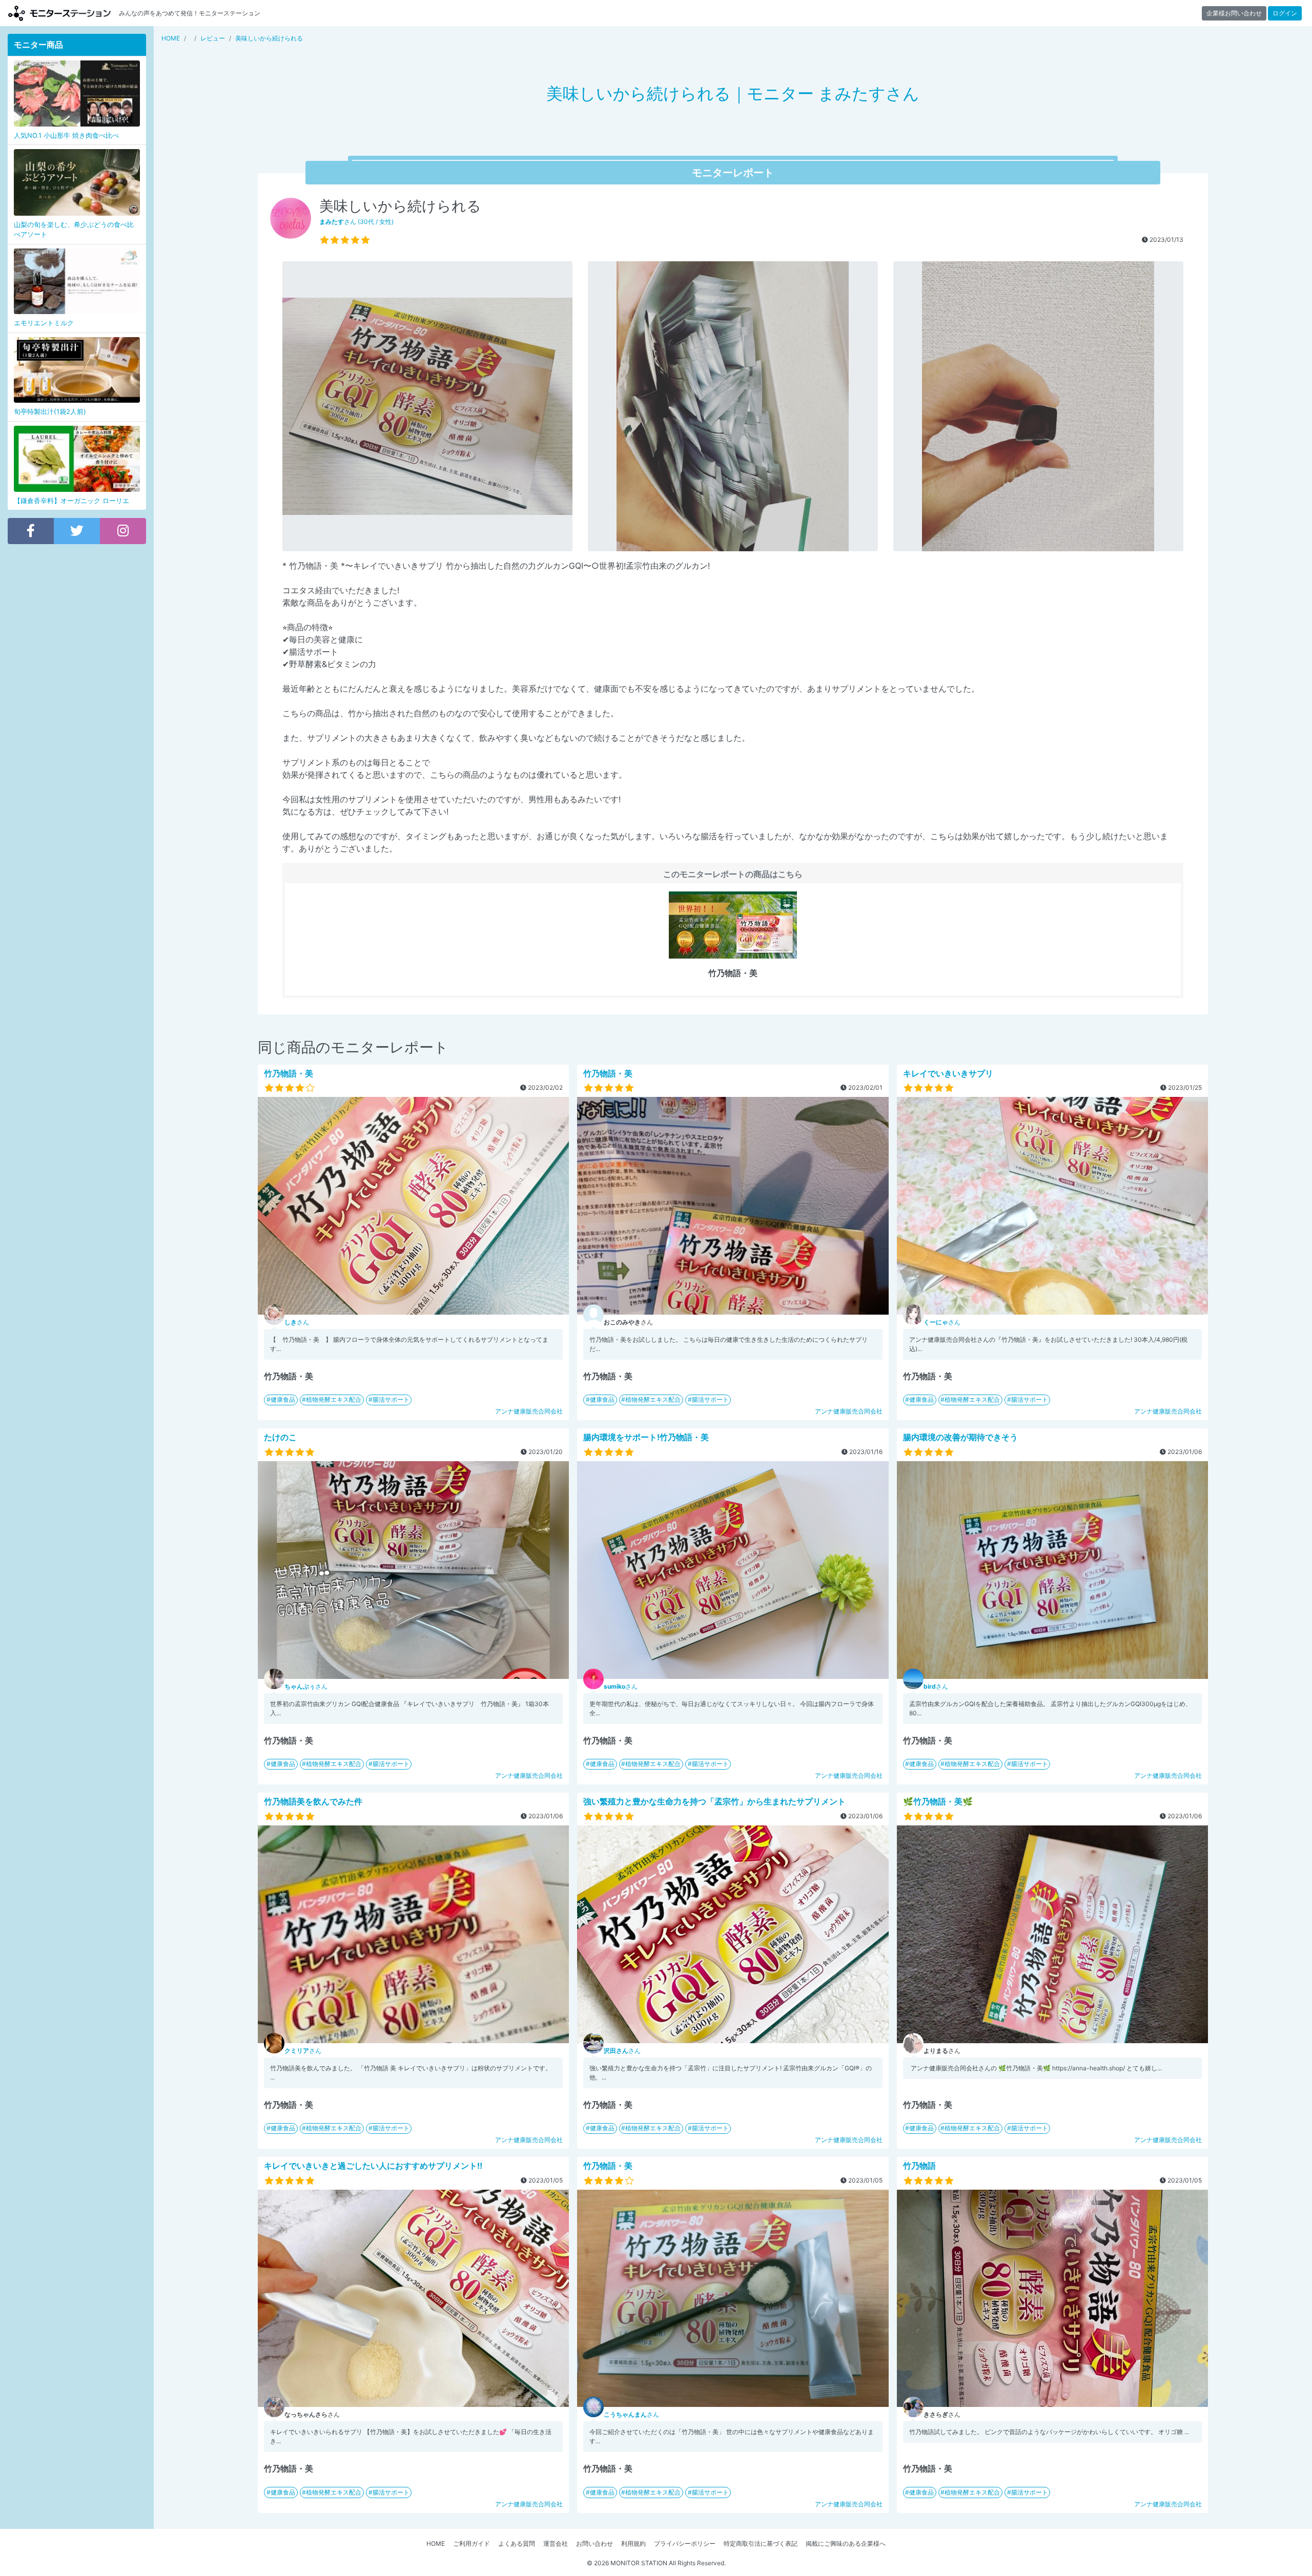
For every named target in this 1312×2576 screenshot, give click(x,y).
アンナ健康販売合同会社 (529, 1411)
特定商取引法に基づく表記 (761, 2543)
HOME (436, 2543)
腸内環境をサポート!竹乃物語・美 (646, 1437)
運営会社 (556, 2543)
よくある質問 (517, 2543)
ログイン (1285, 13)
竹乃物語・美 (289, 1073)
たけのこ (280, 1437)
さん (297, 1322)
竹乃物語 (919, 2166)
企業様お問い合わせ (1234, 13)
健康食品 (283, 1399)
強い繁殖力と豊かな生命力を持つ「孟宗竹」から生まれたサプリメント (714, 1801)
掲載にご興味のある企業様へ (846, 2543)
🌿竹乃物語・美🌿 (938, 1801)
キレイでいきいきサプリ (948, 1073)
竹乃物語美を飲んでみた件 (313, 1801)
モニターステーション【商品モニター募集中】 (59, 13)
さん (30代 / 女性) (356, 222)
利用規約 (633, 2543)
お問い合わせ (594, 2543)
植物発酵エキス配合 (334, 1399)
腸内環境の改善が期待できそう (960, 1437)
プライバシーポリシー (685, 2543)
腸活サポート (391, 1399)
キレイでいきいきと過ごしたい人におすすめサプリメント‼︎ (373, 2166)
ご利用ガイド (471, 2543)
